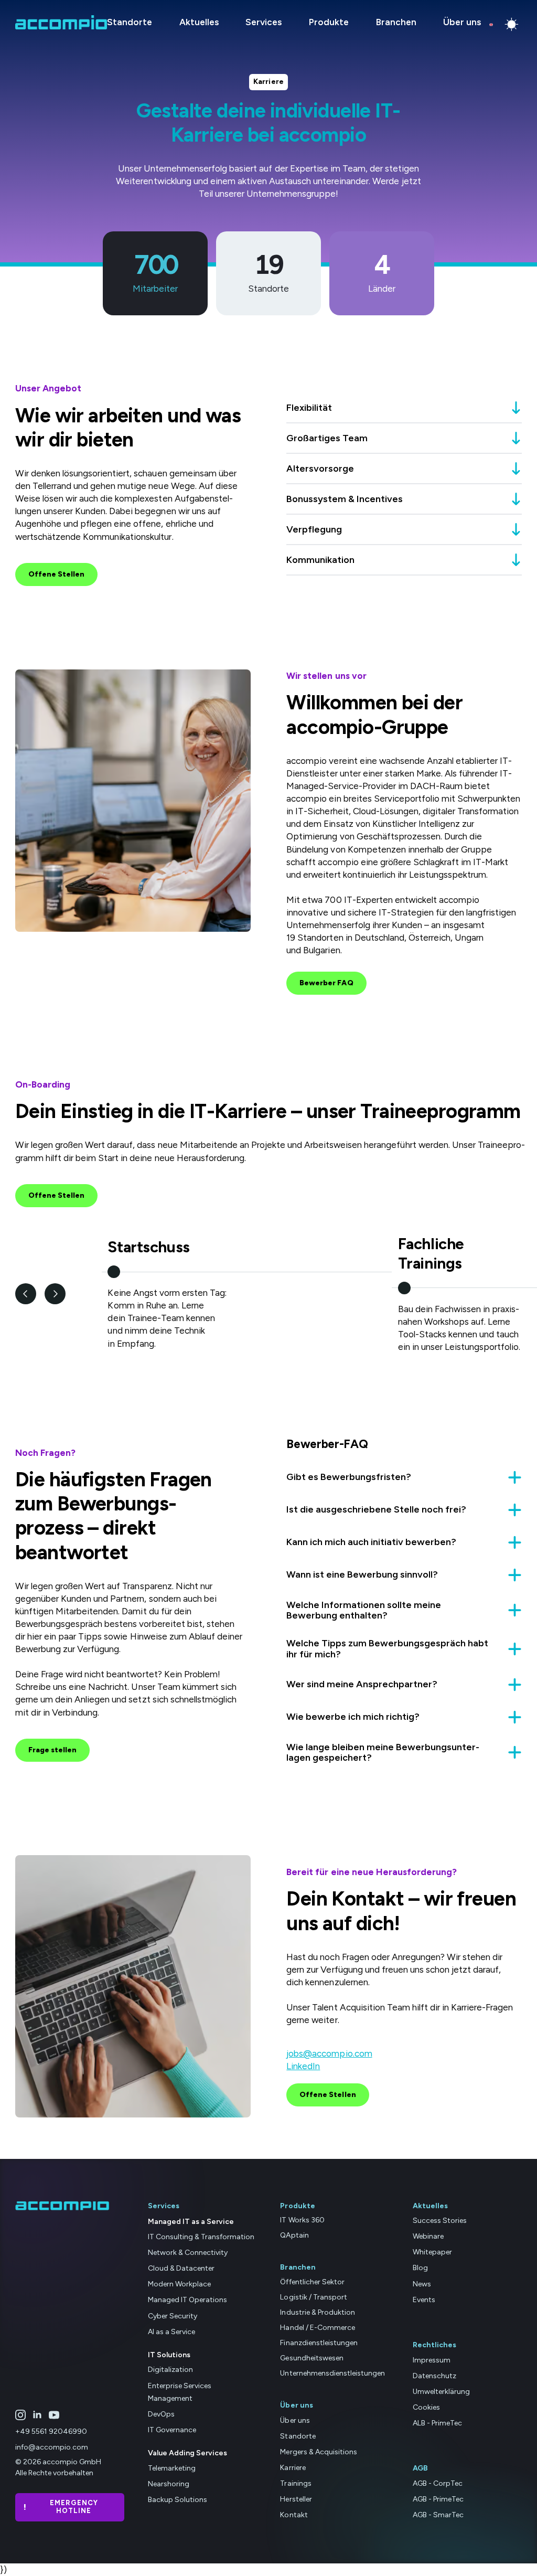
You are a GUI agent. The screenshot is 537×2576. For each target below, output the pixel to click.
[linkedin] (37, 2415)
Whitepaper (432, 2253)
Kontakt (294, 2515)
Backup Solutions (178, 2500)
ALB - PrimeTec (437, 2423)
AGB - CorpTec (438, 2483)
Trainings (296, 2483)
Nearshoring (169, 2484)
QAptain (294, 2236)
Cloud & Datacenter (181, 2269)
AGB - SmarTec (438, 2515)
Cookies (426, 2407)
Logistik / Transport (313, 2297)
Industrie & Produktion (317, 2312)
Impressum (432, 2360)
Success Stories (440, 2221)
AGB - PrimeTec (438, 2500)
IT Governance (172, 2430)
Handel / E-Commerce (317, 2328)
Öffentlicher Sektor (312, 2282)
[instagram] (20, 2415)
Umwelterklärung (441, 2392)
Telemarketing (172, 2468)
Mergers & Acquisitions (318, 2452)
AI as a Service (171, 2332)
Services (264, 22)
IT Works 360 (302, 2221)
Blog (420, 2268)
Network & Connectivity (188, 2253)
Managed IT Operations (187, 2300)
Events (424, 2300)
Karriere (293, 2468)
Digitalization (170, 2370)
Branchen (396, 22)
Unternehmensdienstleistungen (332, 2374)
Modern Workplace (179, 2285)
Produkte (329, 22)
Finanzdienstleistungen (319, 2343)
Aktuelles (199, 22)
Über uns (462, 22)
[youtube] (54, 2415)
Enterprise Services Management (180, 2392)
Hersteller (296, 2500)
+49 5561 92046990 (51, 2432)
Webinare (428, 2237)
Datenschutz (434, 2376)
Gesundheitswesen (312, 2359)
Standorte (130, 22)
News (422, 2284)
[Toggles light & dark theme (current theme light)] (512, 24)
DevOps (161, 2414)
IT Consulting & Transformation (201, 2237)
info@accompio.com (52, 2448)
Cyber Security (173, 2316)
